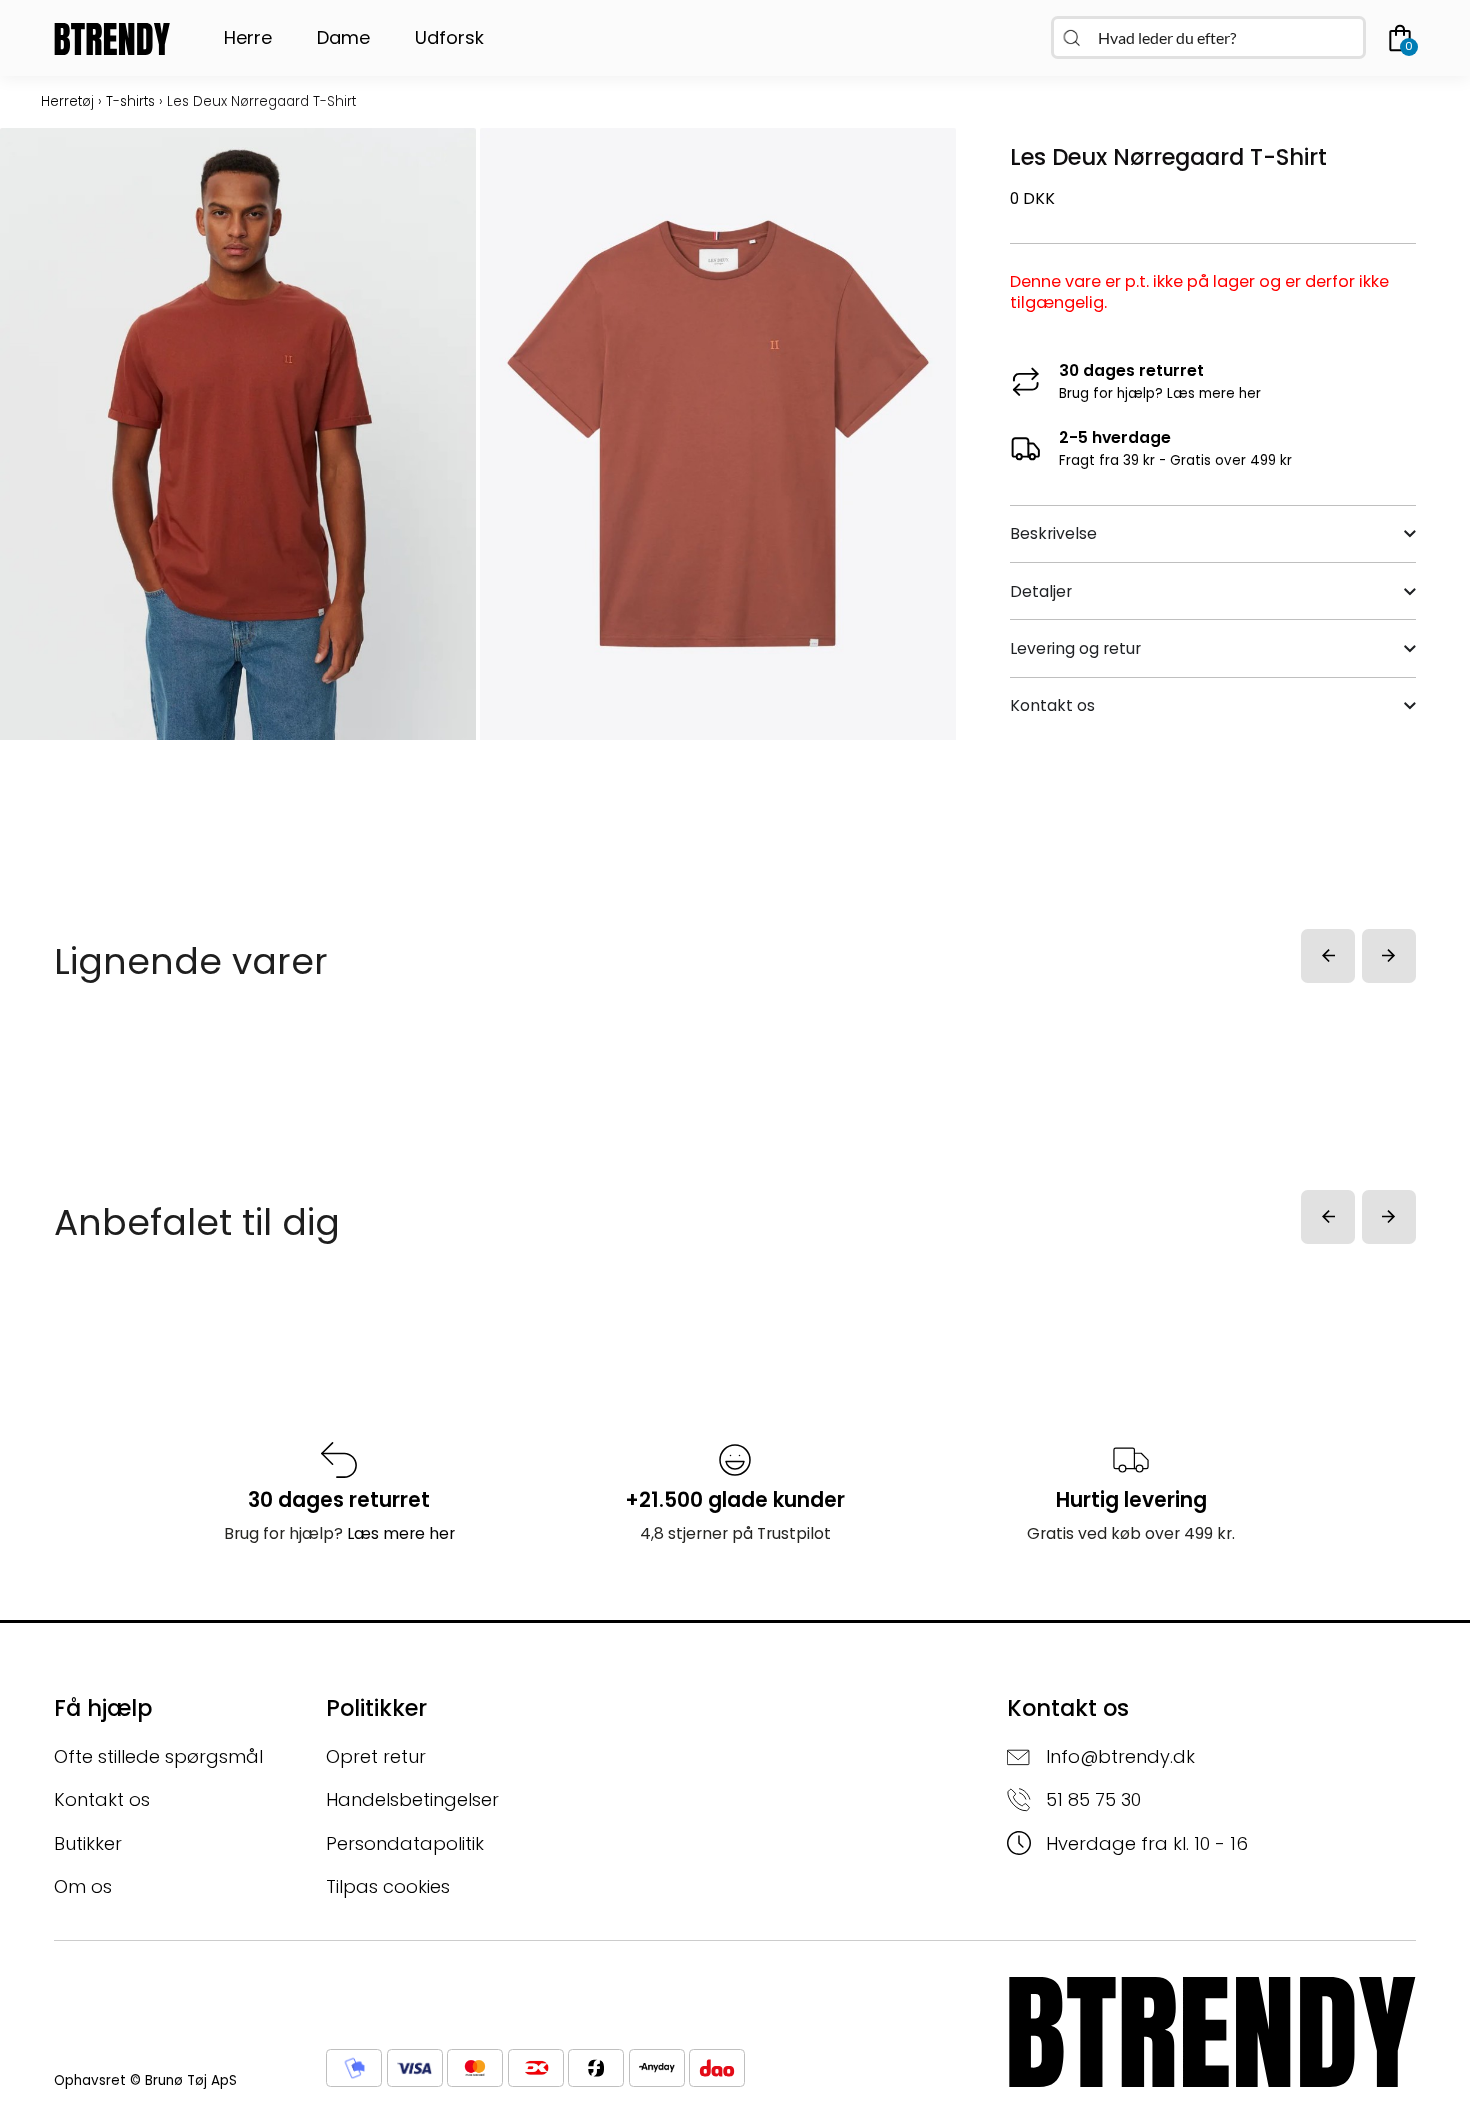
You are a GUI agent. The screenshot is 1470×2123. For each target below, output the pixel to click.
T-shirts (130, 101)
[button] (1328, 956)
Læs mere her (1214, 393)
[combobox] (1208, 37)
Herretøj (67, 101)
